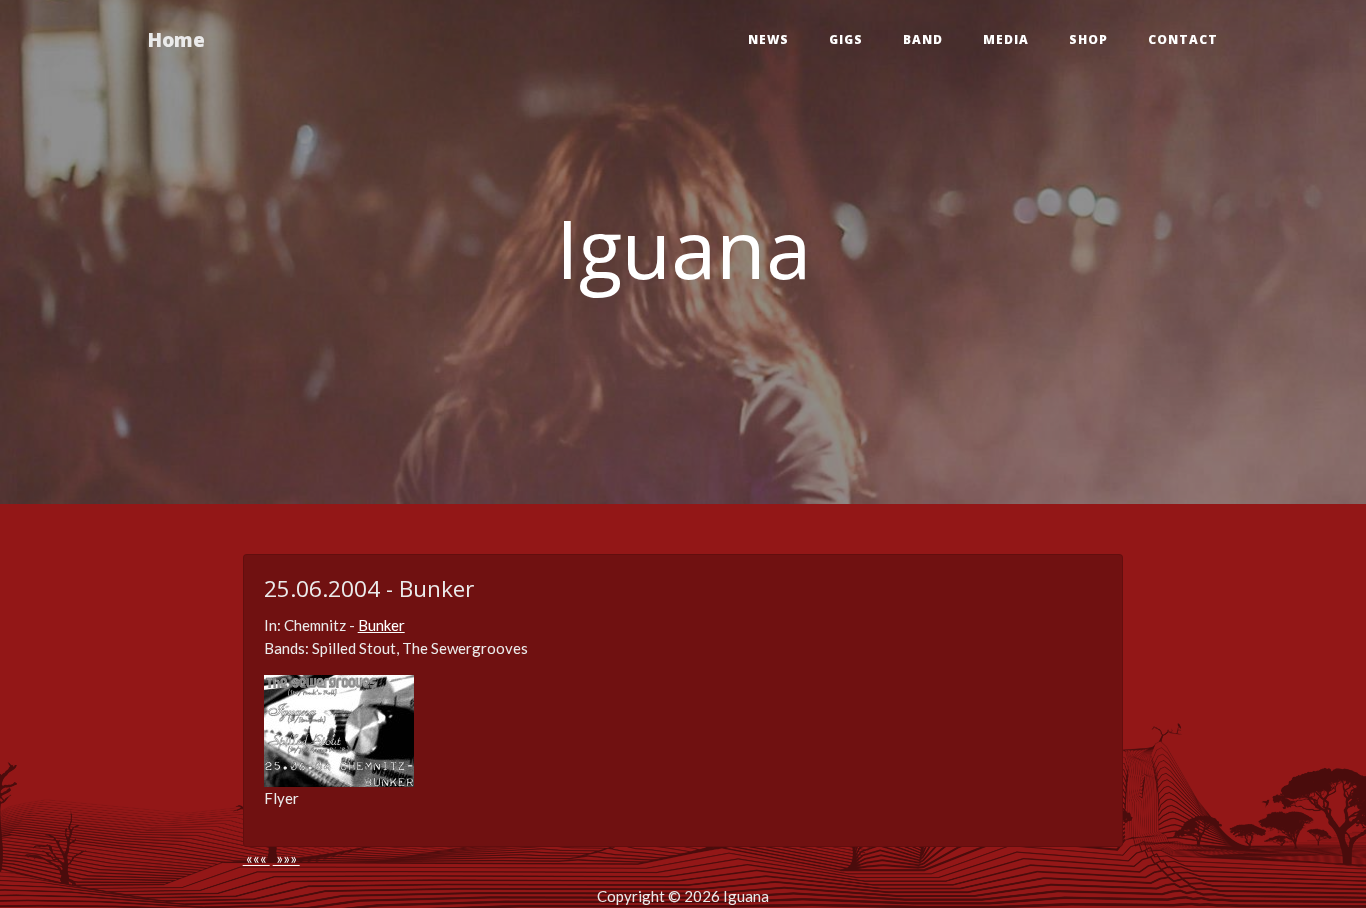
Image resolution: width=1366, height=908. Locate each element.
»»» (286, 858)
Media (1006, 39)
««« (256, 858)
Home (176, 39)
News (768, 39)
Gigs (846, 39)
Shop (1088, 39)
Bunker (381, 625)
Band (923, 39)
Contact (1183, 39)
